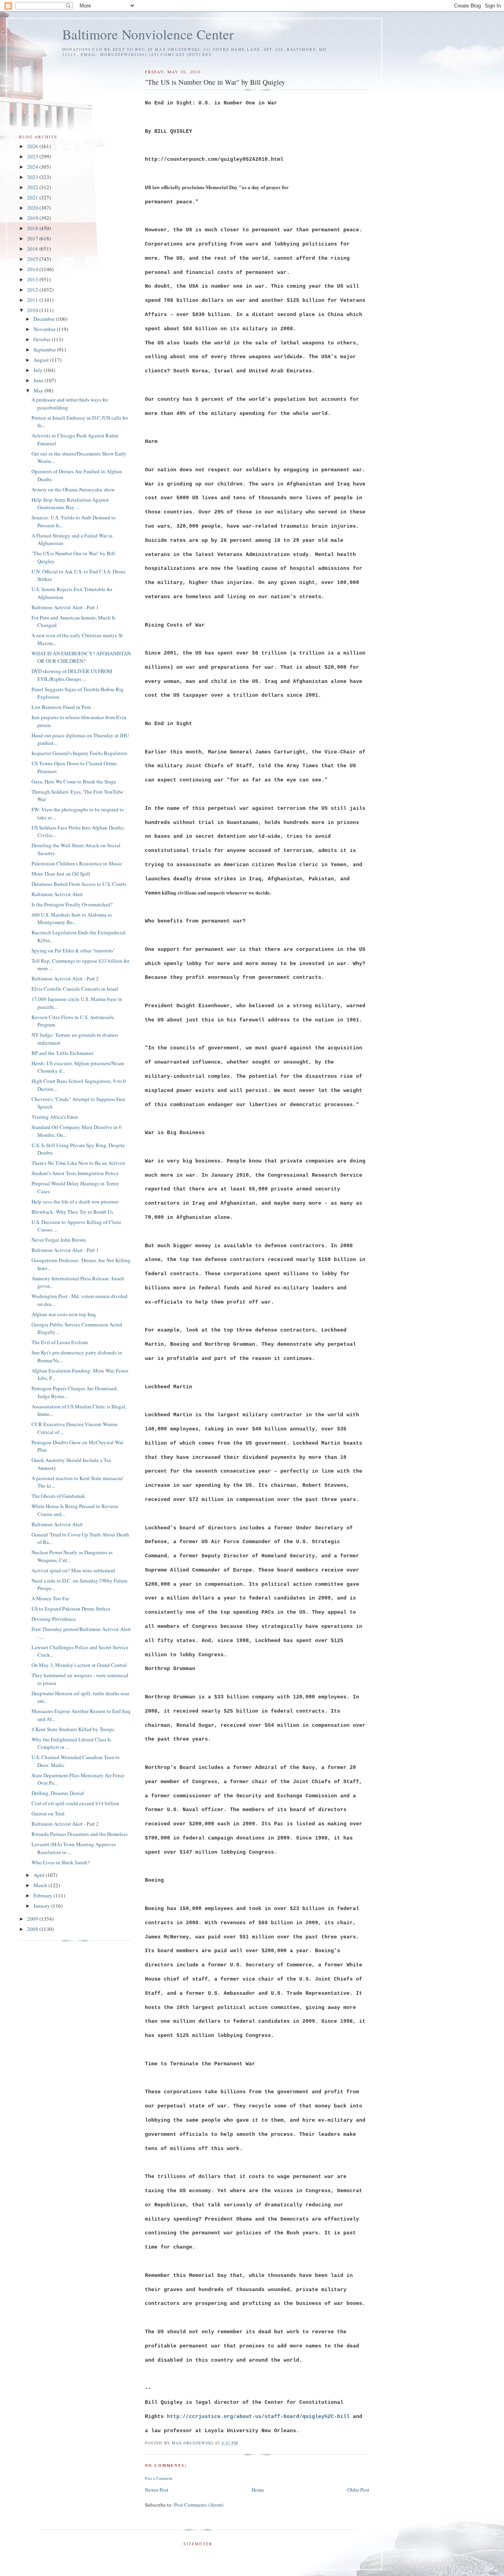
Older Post (358, 2490)
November (45, 329)
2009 (33, 1919)
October (43, 339)
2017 (33, 238)
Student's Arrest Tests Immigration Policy (75, 1173)
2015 (33, 259)
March (41, 1885)
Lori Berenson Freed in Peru (61, 707)
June (39, 380)
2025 (33, 156)
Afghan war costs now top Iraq (64, 1314)
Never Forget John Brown (59, 1240)
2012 (33, 290)
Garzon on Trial (48, 1813)
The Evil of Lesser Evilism (60, 1342)
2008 (33, 1929)
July (39, 370)
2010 (33, 310)
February (44, 1895)
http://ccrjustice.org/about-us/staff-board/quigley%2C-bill (258, 2417)
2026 (33, 146)
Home (258, 2490)
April (40, 1875)
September (45, 350)
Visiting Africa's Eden (55, 1117)
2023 (33, 177)
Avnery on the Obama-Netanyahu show (73, 489)
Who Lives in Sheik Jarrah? (61, 1862)
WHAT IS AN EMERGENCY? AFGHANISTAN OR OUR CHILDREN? (81, 657)
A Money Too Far (50, 1598)
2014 (33, 269)
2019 (33, 218)
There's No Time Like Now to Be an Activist (78, 1163)
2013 (33, 279)
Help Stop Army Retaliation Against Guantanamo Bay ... (70, 504)
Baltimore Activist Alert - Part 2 (65, 978)
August (42, 360)
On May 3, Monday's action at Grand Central (79, 1665)
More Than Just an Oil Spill (61, 874)
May (39, 391)
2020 (33, 208)
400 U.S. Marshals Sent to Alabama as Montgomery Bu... (72, 919)
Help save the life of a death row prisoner (75, 1202)
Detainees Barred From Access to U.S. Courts (79, 884)
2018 (33, 228)
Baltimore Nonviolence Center (148, 34)
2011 (33, 300)
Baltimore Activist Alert (57, 894)
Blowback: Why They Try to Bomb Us (72, 1212)
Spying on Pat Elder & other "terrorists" (73, 950)
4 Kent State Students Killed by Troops (73, 1729)
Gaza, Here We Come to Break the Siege (74, 781)
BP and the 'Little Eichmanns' (63, 1053)
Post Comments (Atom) (199, 2505)
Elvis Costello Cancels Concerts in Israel (75, 989)
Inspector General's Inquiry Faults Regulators (79, 753)
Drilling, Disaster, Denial (58, 1793)
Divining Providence (54, 1619)
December (45, 319)
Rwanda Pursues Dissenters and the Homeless (80, 1834)
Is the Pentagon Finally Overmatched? (72, 904)
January (42, 1906)
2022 (33, 187)
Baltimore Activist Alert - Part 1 (65, 607)
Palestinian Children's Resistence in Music (77, 863)
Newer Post (157, 2490)
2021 (33, 197)
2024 (33, 167)
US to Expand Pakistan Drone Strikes (71, 1609)
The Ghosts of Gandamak (58, 1496)
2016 (33, 249)
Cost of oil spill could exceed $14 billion (75, 1803)
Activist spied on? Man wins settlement (73, 1570)
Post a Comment (159, 2478)
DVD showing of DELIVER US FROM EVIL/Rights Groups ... (72, 675)
